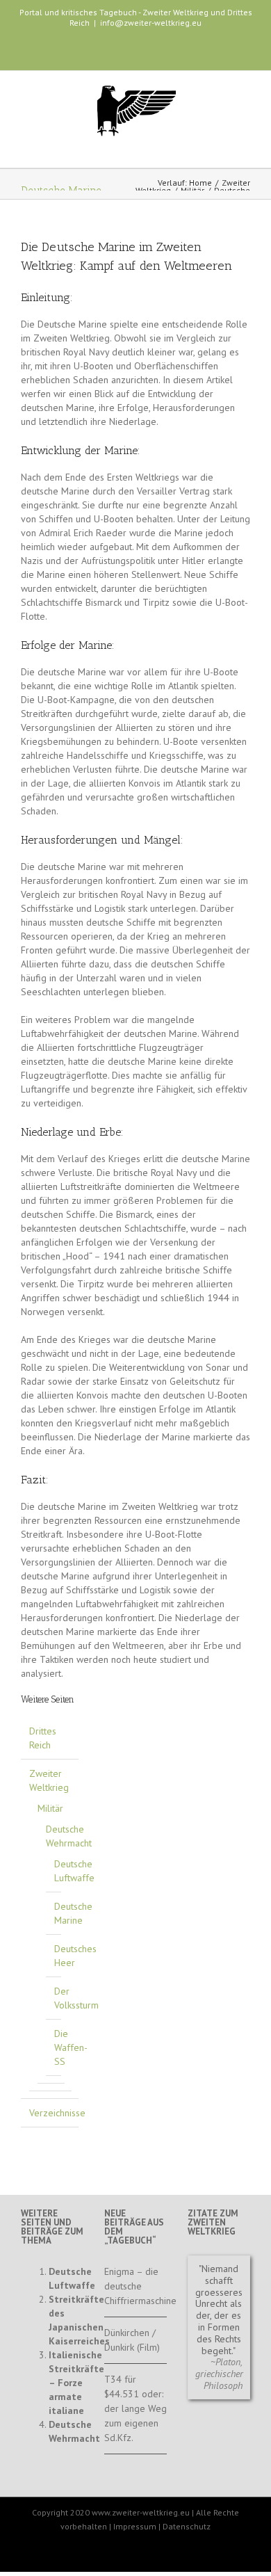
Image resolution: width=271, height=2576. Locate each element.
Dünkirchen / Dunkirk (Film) (132, 2340)
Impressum (135, 2526)
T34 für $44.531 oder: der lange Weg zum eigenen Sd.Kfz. (135, 2408)
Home (200, 183)
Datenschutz (187, 2526)
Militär (192, 190)
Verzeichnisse (57, 2113)
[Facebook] (95, 51)
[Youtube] (117, 51)
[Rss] (162, 51)
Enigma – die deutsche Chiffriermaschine (135, 2286)
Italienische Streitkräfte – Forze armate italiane (76, 2383)
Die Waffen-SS (71, 2047)
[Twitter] (140, 51)
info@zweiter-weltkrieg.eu (151, 23)
